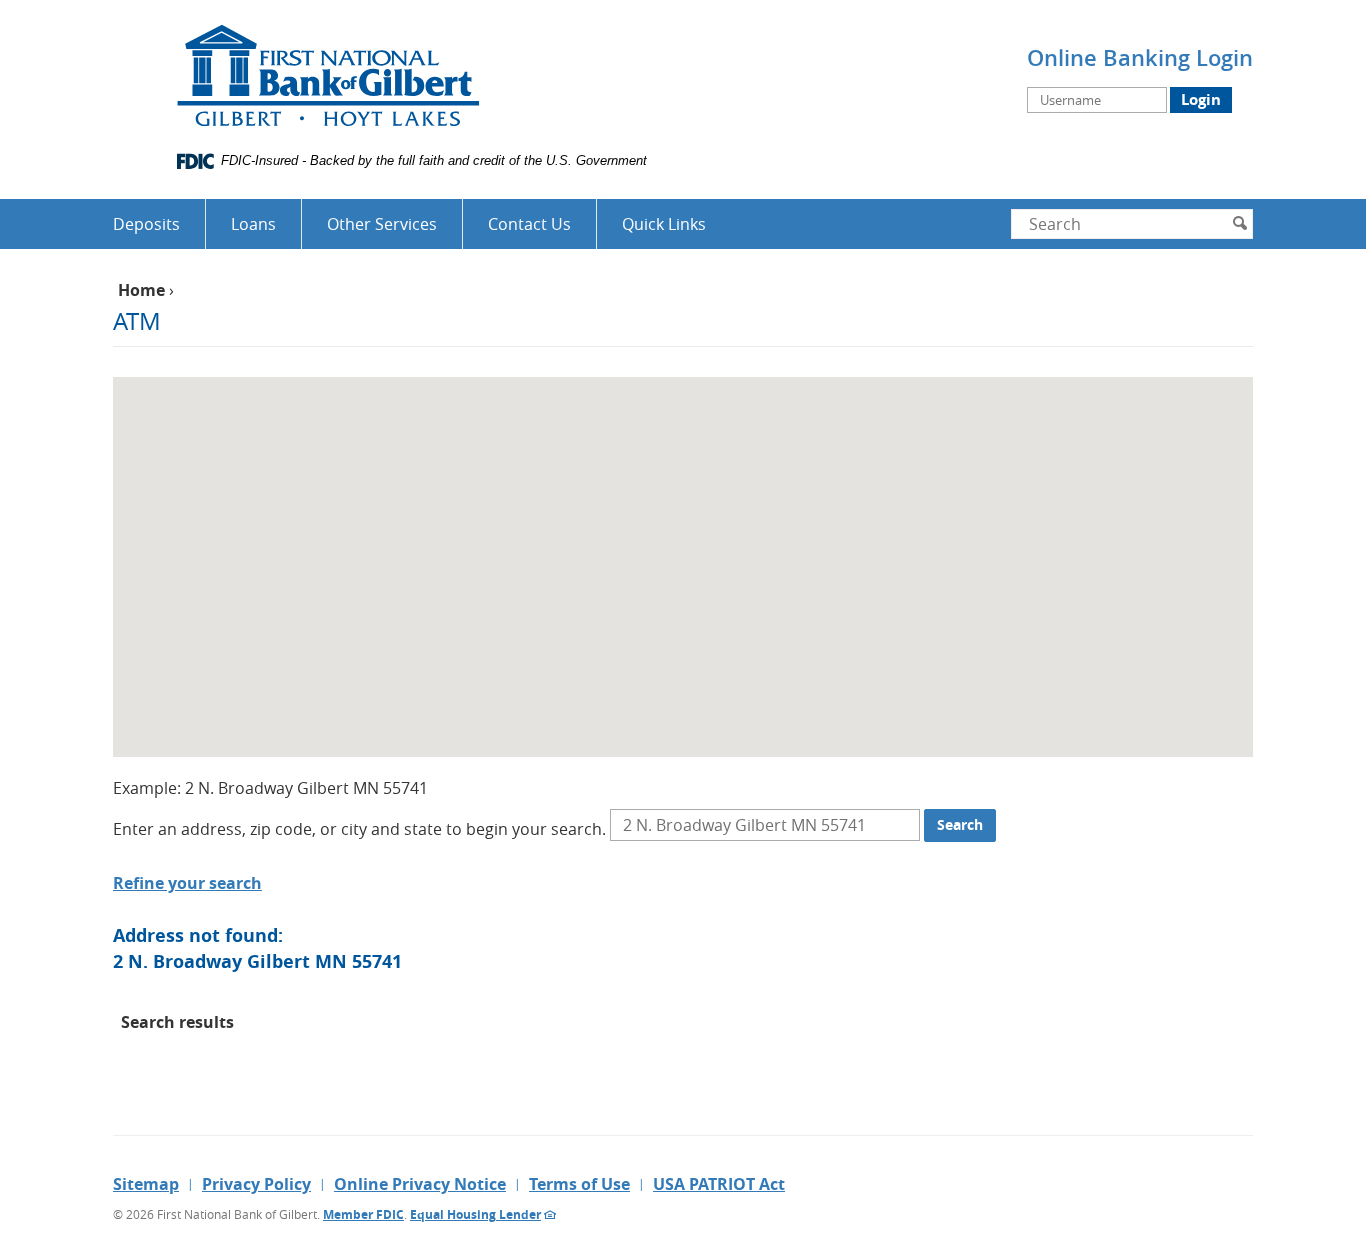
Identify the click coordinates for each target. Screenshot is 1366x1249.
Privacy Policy (256, 1184)
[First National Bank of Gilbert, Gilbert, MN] (328, 81)
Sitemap (146, 1184)
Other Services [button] (382, 224)
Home (141, 290)
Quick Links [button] (664, 224)
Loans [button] (253, 224)
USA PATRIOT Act (719, 1184)
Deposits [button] (146, 224)
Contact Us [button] (529, 224)
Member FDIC (363, 1214)
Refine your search (187, 883)
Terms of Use (579, 1184)
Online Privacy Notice (420, 1184)
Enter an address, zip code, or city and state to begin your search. (359, 829)
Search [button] (960, 824)
